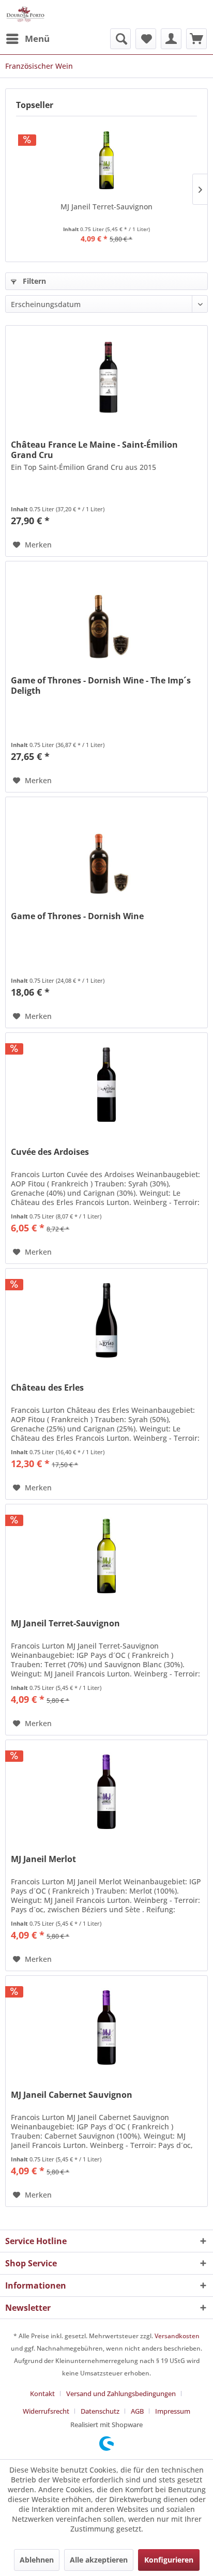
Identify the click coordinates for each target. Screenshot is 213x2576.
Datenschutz (100, 2411)
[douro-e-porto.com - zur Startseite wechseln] (25, 14)
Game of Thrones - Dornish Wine (77, 916)
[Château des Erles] (106, 1320)
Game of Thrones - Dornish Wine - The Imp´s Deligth (101, 685)
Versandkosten (177, 2336)
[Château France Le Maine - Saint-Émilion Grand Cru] (106, 377)
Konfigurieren (169, 2560)
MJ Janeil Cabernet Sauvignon (72, 2095)
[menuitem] (27, 39)
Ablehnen (37, 2560)
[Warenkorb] (196, 39)
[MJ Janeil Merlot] (106, 1792)
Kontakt (42, 2394)
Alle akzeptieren (99, 2560)
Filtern (33, 281)
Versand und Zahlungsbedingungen (121, 2394)
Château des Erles (47, 1388)
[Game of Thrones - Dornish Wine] (106, 849)
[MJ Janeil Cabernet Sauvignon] (106, 2028)
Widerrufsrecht (46, 2411)
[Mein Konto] (171, 39)
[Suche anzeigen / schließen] (120, 39)
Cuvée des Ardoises (50, 1152)
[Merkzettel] (146, 39)
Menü (37, 39)
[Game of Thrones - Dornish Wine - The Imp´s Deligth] (106, 613)
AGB (137, 2411)
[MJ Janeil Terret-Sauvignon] (106, 160)
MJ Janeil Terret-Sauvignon (106, 207)
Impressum (173, 2411)
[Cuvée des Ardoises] (106, 1085)
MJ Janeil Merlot (43, 1859)
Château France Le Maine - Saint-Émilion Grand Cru (94, 450)
